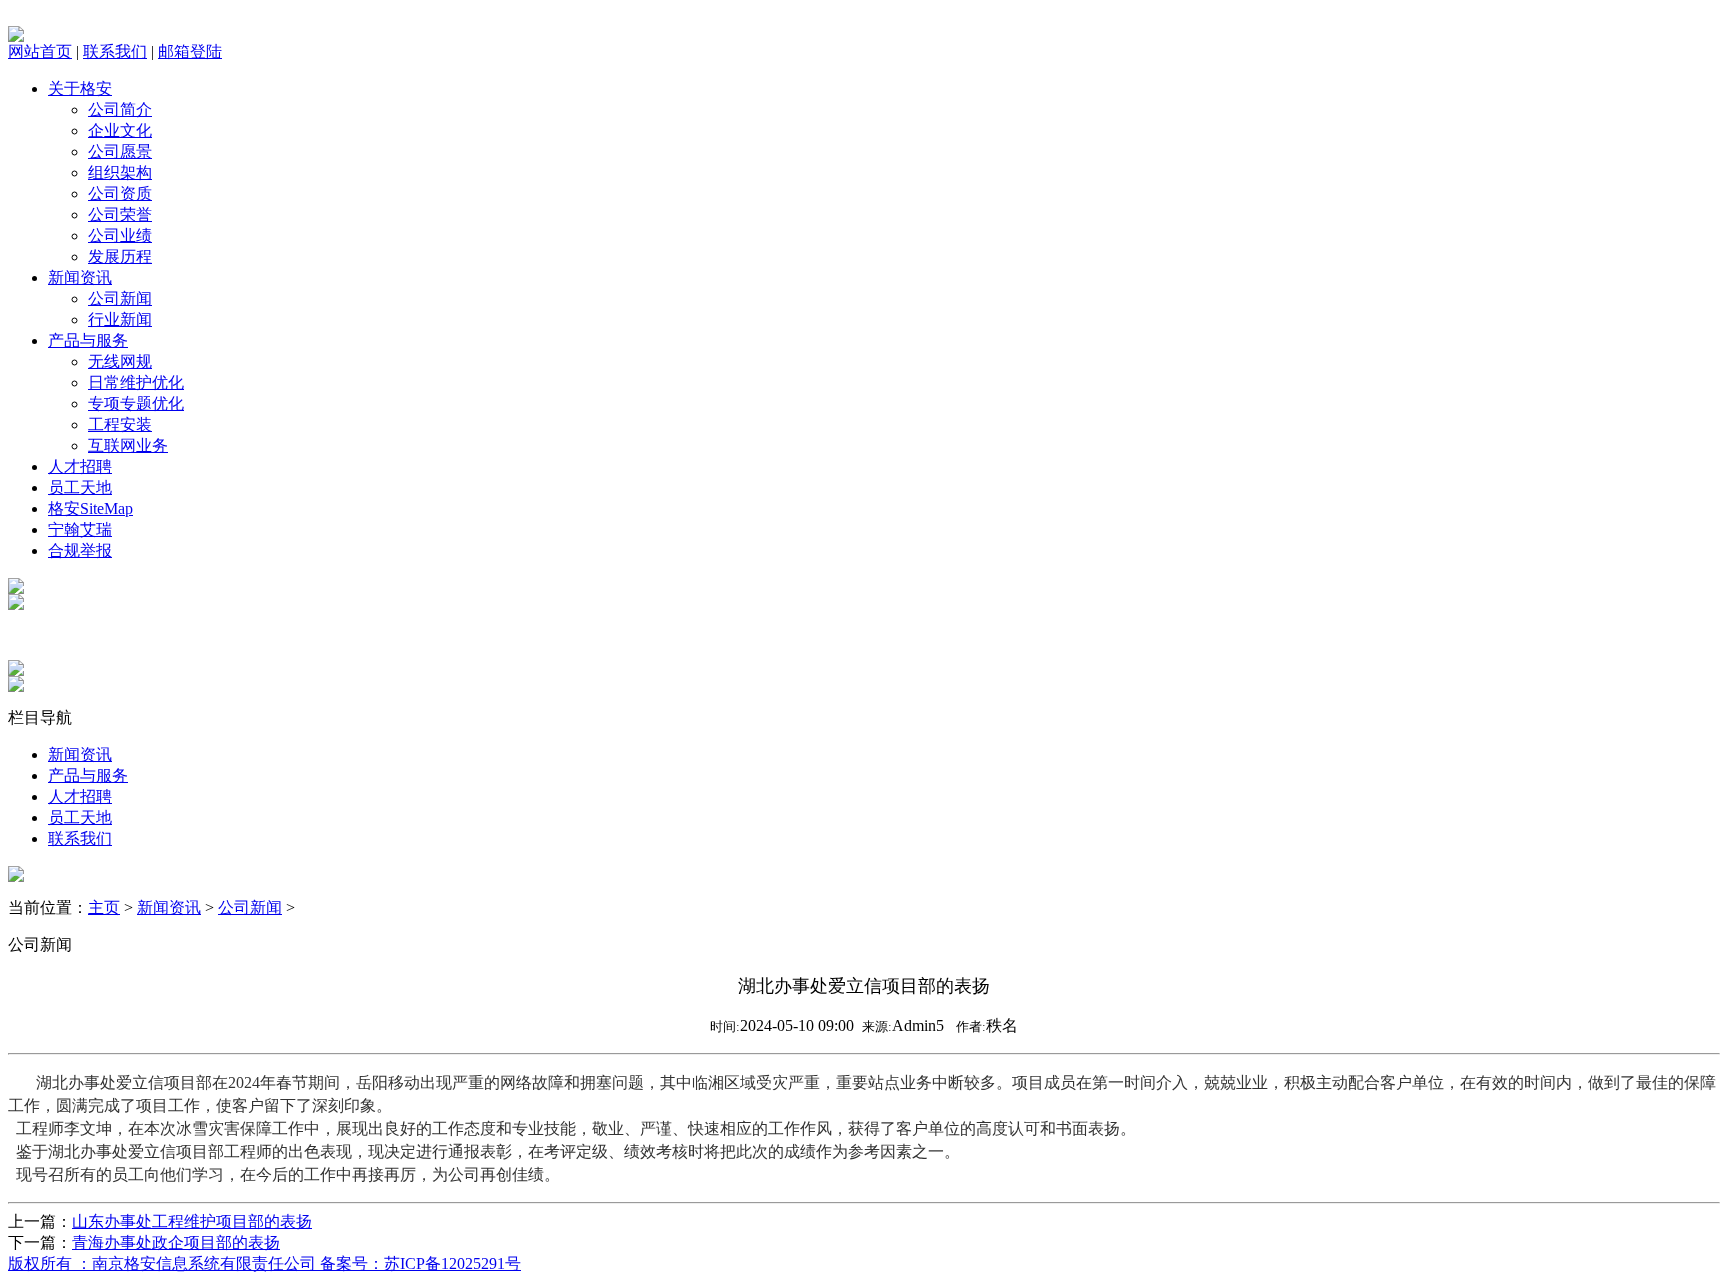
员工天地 (80, 487)
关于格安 (80, 88)
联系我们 (115, 51)
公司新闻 (120, 298)
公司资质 (120, 193)
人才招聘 (80, 466)
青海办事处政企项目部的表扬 (176, 1242)
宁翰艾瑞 (80, 529)
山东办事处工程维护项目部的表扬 (192, 1221)
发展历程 (120, 256)
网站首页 (40, 51)
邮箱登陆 (190, 51)
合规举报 (80, 550)
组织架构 (120, 172)
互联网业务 (128, 445)
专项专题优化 (136, 403)
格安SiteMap (90, 508)
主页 (104, 907)
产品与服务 (88, 340)
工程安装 (120, 424)
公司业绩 (120, 235)
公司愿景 (120, 151)
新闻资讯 (80, 277)
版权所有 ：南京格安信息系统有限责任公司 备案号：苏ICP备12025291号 (264, 1263)
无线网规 (120, 361)
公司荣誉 (120, 214)
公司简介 (120, 109)
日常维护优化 (136, 382)
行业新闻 (120, 319)
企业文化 (120, 130)
